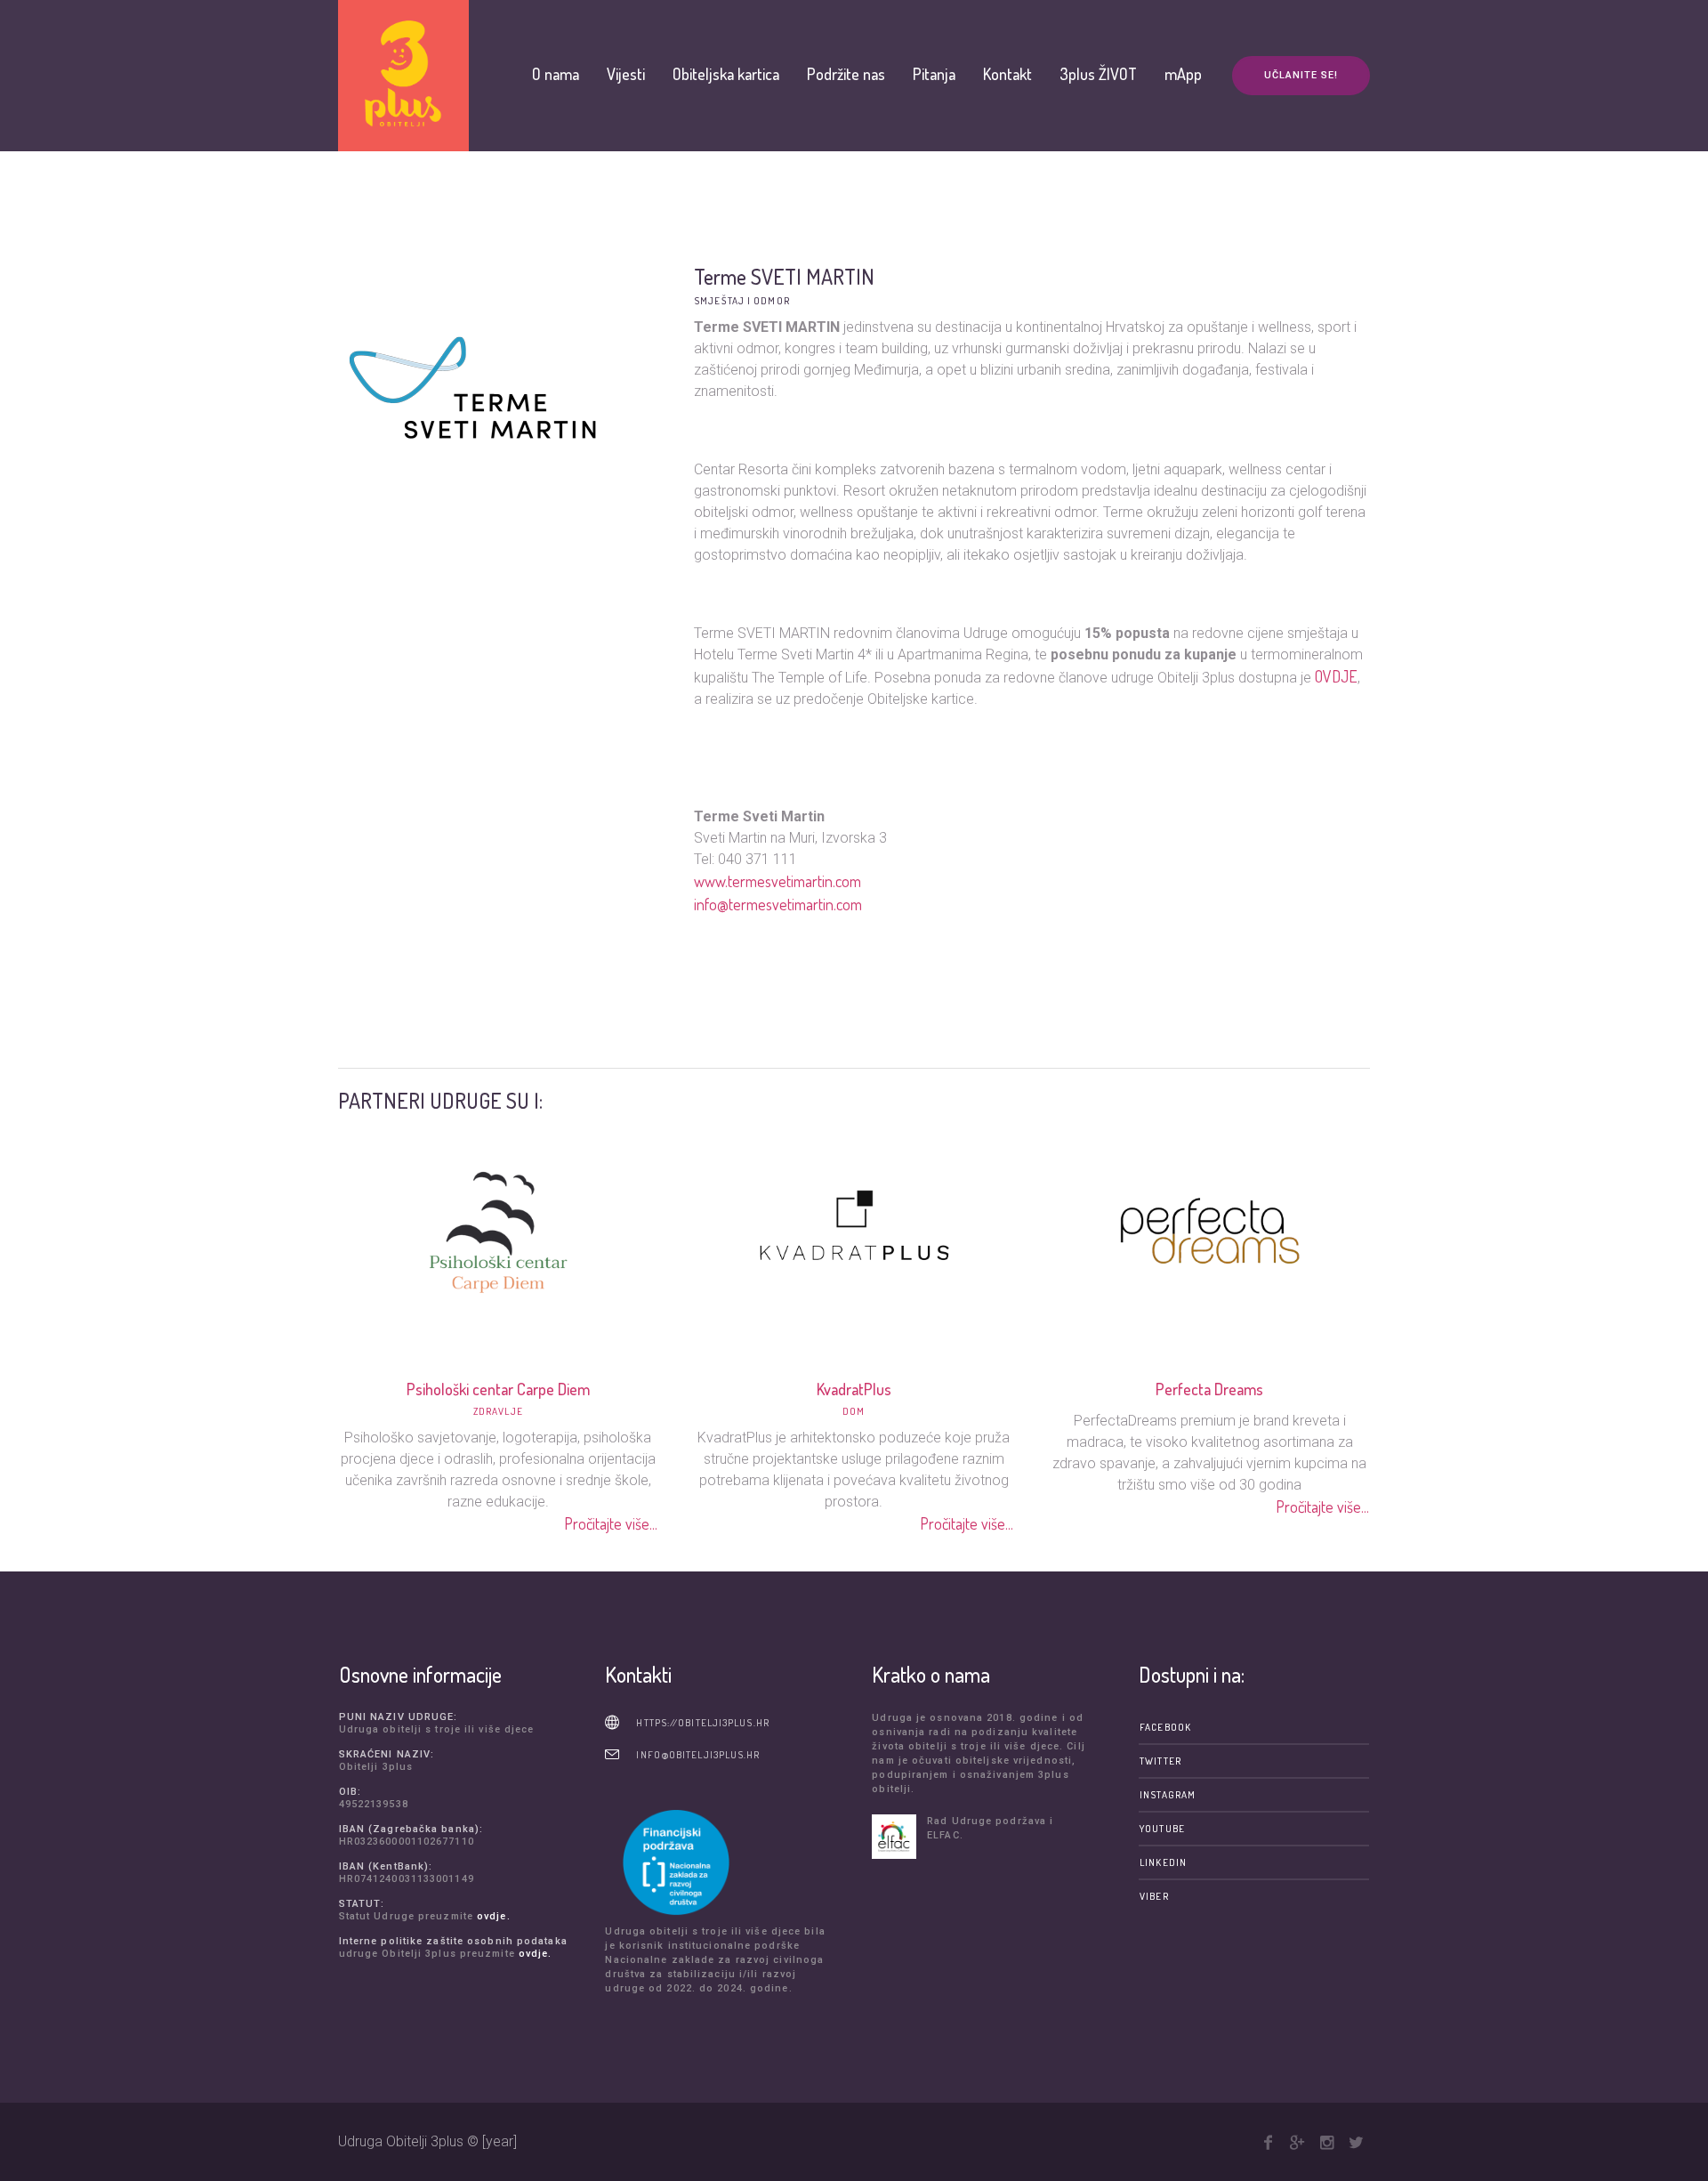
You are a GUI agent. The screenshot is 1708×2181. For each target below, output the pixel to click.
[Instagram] (1326, 2143)
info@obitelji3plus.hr (698, 1755)
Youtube (1162, 1829)
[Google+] (1297, 2143)
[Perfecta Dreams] (1210, 1229)
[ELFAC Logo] (895, 1837)
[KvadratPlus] (854, 1229)
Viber (1154, 1896)
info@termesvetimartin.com (778, 904)
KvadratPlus (854, 1389)
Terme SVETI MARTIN (784, 276)
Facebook (1165, 1727)
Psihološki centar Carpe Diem (498, 1389)
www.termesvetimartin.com (777, 881)
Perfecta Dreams (1209, 1389)
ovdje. (494, 1916)
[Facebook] (1268, 2143)
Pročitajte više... (612, 1523)
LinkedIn (1163, 1862)
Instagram (1168, 1795)
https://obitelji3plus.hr (702, 1723)
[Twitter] (1356, 2143)
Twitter (1160, 1761)
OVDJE (1336, 676)
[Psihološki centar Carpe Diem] (498, 1229)
